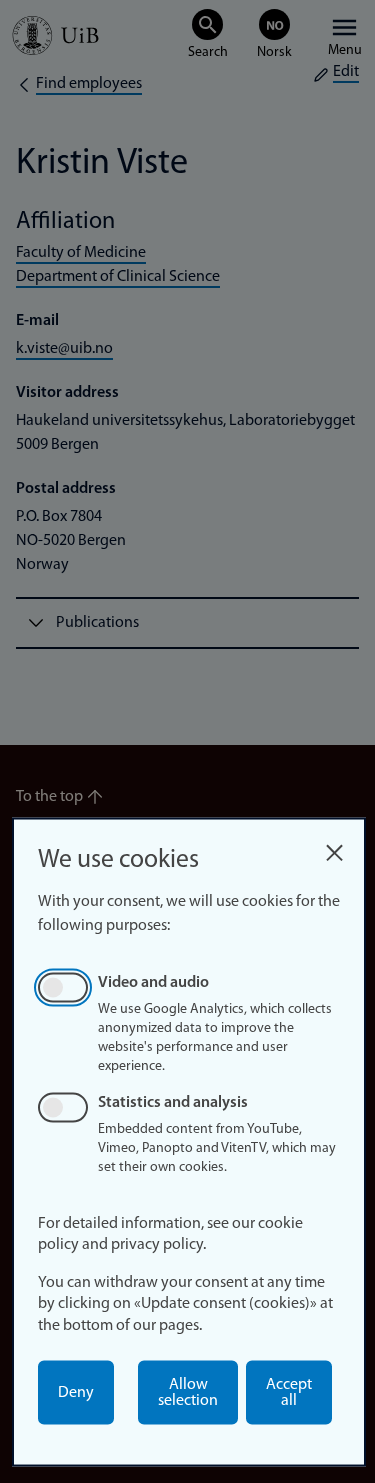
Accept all (289, 1393)
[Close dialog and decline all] (334, 847)
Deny (76, 1393)
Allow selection (188, 1393)
